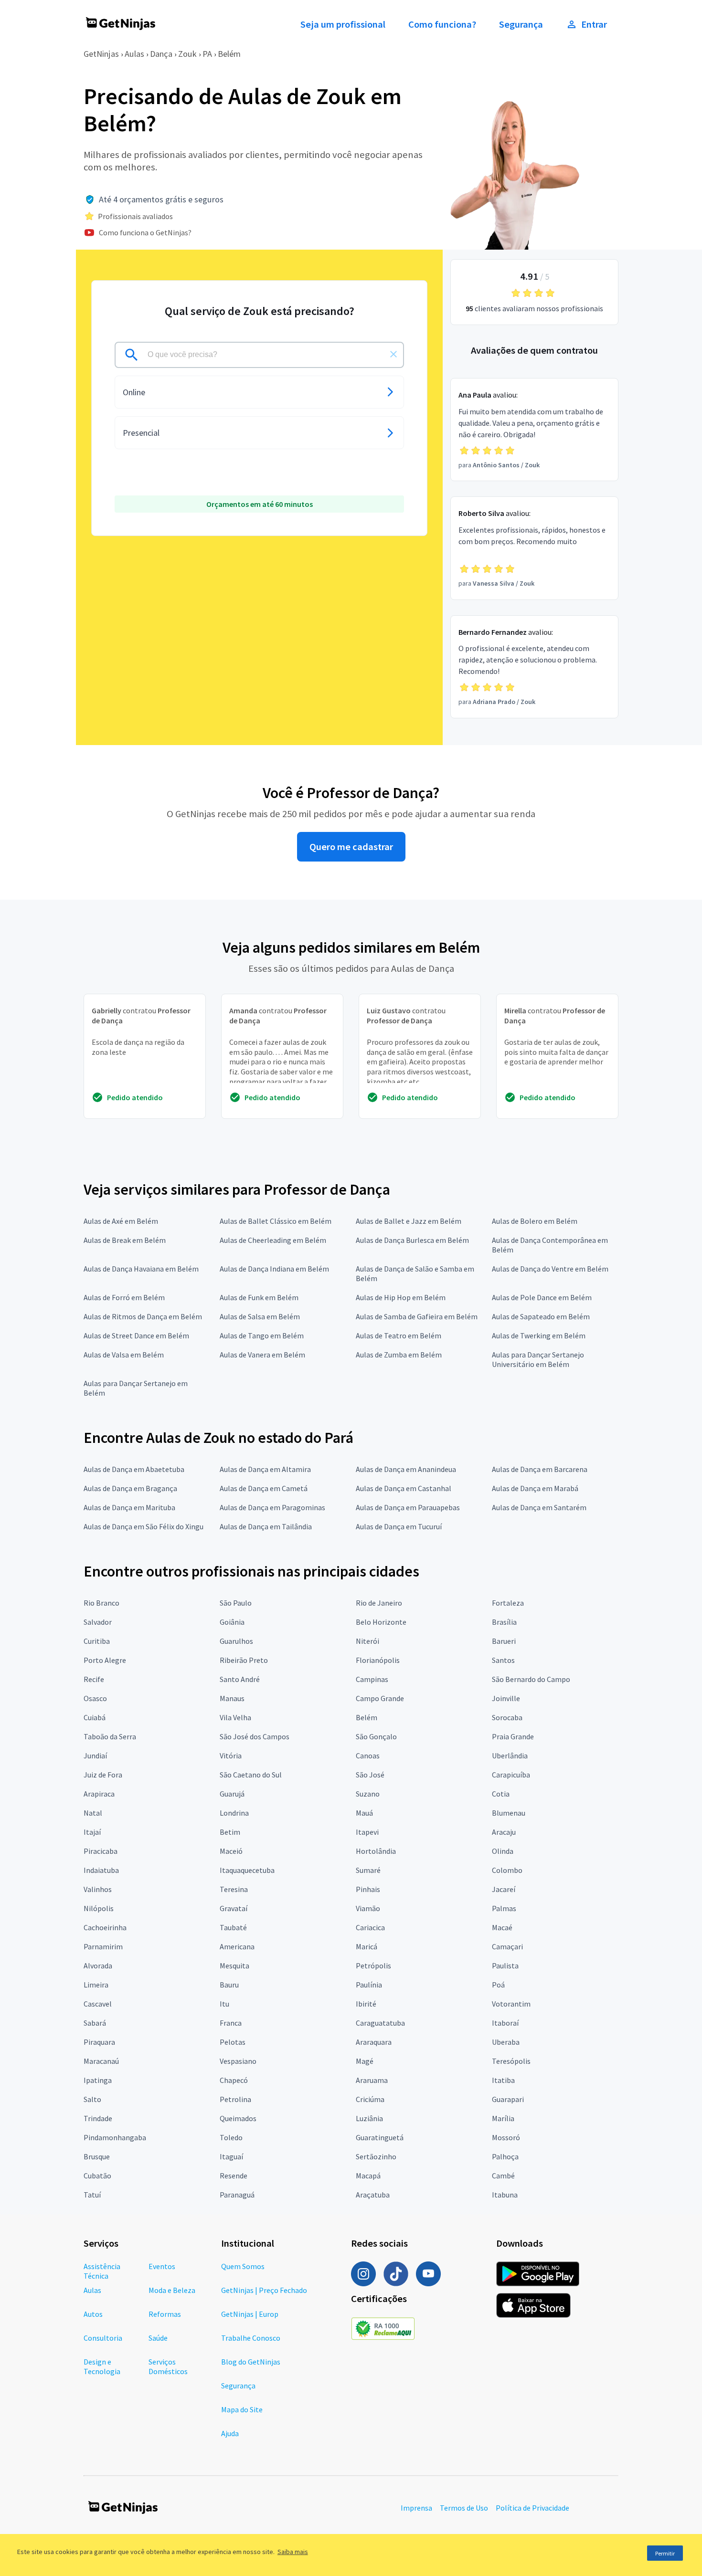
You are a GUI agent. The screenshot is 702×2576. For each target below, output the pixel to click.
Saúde (158, 2338)
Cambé (503, 2176)
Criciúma (370, 2099)
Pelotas (233, 2042)
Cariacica (370, 1927)
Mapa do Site (242, 2409)
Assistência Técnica (102, 2271)
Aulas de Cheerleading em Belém (273, 1240)
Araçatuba (373, 2195)
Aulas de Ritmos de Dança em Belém (143, 1316)
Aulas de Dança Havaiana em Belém (141, 1269)
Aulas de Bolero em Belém (535, 1221)
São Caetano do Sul (251, 1775)
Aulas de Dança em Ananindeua (406, 1469)
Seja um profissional (343, 24)
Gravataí (234, 1908)
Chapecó (234, 2080)
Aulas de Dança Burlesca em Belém (412, 1240)
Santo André (240, 1679)
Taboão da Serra (110, 1736)
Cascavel (98, 2004)
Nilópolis (99, 1908)
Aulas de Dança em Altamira (265, 1469)
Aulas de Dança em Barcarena (540, 1469)
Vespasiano (238, 2061)
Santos (503, 1660)
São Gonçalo (376, 1736)
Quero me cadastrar (351, 847)
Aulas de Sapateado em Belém (541, 1316)
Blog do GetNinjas (251, 2362)
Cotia (501, 1794)
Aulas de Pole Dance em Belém (542, 1297)
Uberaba (506, 2042)
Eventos (162, 2266)
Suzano (368, 1794)
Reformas (165, 2314)
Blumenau (509, 1813)
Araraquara (374, 2042)
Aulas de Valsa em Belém (124, 1355)
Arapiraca (99, 1794)
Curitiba (97, 1641)
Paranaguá (237, 2195)
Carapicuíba (511, 1775)
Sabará (95, 2023)
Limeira (96, 1985)
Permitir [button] (665, 2553)
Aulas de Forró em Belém (124, 1297)
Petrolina (235, 2099)
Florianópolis (378, 1660)
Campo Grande (380, 1698)
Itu (224, 2004)
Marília (503, 2118)
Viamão (368, 1908)
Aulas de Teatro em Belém (399, 1335)
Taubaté (233, 1927)
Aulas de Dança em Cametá (264, 1488)
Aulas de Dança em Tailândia (266, 1526)
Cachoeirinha (105, 1927)
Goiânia (232, 1622)
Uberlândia (510, 1756)
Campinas (372, 1679)
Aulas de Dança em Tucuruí (399, 1526)
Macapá (368, 2176)
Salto (92, 2099)
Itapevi (367, 1832)
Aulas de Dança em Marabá (535, 1488)
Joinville (506, 1698)
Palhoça (505, 2156)
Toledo (231, 2137)
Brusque (97, 2156)
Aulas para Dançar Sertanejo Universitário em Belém (538, 1359)
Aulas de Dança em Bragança (130, 1488)
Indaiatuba (101, 1870)
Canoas (368, 1756)
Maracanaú (101, 2061)
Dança (161, 54)
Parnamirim (103, 1946)
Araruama (372, 2080)
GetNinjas (101, 54)
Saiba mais (293, 2552)
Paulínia (369, 1985)
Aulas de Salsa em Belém (260, 1316)
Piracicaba (101, 1851)
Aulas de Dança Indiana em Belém (274, 1269)
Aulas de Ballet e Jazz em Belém (409, 1221)
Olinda (503, 1851)
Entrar (594, 24)
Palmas (504, 1908)
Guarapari (508, 2099)
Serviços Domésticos (168, 2366)
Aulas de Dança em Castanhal (404, 1488)
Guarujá (232, 1794)
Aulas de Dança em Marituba (129, 1507)
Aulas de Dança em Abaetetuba (134, 1469)
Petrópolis (373, 1966)
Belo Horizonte (381, 1622)
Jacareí (504, 1889)
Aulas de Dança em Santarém (539, 1507)
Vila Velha (235, 1717)
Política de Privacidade (532, 2508)
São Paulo (236, 1603)
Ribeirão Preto (244, 1660)
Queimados (238, 2118)
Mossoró (506, 2137)
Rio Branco (101, 1603)
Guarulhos (236, 1641)
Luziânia (369, 2118)
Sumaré (368, 1870)
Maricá (367, 1946)
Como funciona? (442, 24)
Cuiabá (95, 1717)
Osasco (95, 1698)
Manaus (232, 1698)
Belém (229, 54)
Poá (498, 1985)
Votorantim (511, 2004)
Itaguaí (231, 2156)
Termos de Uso (464, 2508)
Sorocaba (507, 1717)
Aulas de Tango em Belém (262, 1335)
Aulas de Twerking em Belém (539, 1335)
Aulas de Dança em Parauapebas (408, 1507)
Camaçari (507, 1946)
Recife (94, 1679)
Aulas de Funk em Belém (259, 1297)
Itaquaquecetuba (247, 1870)
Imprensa (416, 2508)
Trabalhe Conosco (251, 2338)
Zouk (187, 54)
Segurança (521, 24)
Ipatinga (98, 2080)
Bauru (229, 1985)
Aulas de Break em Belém (125, 1240)
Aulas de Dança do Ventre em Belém (550, 1269)
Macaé (502, 1927)
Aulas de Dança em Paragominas (272, 1507)
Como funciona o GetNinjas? (145, 232)
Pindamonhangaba (115, 2137)
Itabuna (505, 2195)
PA (207, 54)
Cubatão (97, 2176)
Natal (93, 1813)
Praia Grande (513, 1736)
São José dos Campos (255, 1736)
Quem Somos (243, 2266)
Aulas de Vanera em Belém (262, 1355)
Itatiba (503, 2080)
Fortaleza (508, 1603)
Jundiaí (95, 1756)
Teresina (234, 1889)
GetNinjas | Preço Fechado (264, 2290)
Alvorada (98, 1966)
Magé (365, 2061)
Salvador (98, 1622)
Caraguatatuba (380, 2023)
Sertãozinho (376, 2156)
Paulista (505, 1966)
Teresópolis (511, 2061)
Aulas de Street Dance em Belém (136, 1335)
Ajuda (230, 2433)
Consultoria (103, 2338)
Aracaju (504, 1832)
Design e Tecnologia (102, 2366)
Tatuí (92, 2195)
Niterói (367, 1641)
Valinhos (98, 1889)
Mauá (364, 1813)
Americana (237, 1946)
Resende (234, 2176)
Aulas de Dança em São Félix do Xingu (144, 1526)
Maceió (231, 1851)
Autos (93, 2314)
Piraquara (99, 2042)
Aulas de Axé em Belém (121, 1221)
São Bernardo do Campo (531, 1679)
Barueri (504, 1641)
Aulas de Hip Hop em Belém (401, 1297)
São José (370, 1775)
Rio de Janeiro (379, 1603)
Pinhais (368, 1889)
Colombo (507, 1870)
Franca (231, 2023)
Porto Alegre (105, 1660)
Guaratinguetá (380, 2137)
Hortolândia (376, 1851)
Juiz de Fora (103, 1775)
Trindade (98, 2118)
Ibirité (366, 2004)
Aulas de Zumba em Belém (399, 1355)
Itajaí (92, 1832)
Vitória (231, 1756)
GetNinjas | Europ (250, 2314)
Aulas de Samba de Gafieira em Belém (417, 1316)
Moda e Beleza (172, 2290)
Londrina (234, 1813)
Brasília (504, 1622)
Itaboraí (505, 2023)
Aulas (134, 54)
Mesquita (234, 1966)
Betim (230, 1832)
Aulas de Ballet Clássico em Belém (276, 1221)
